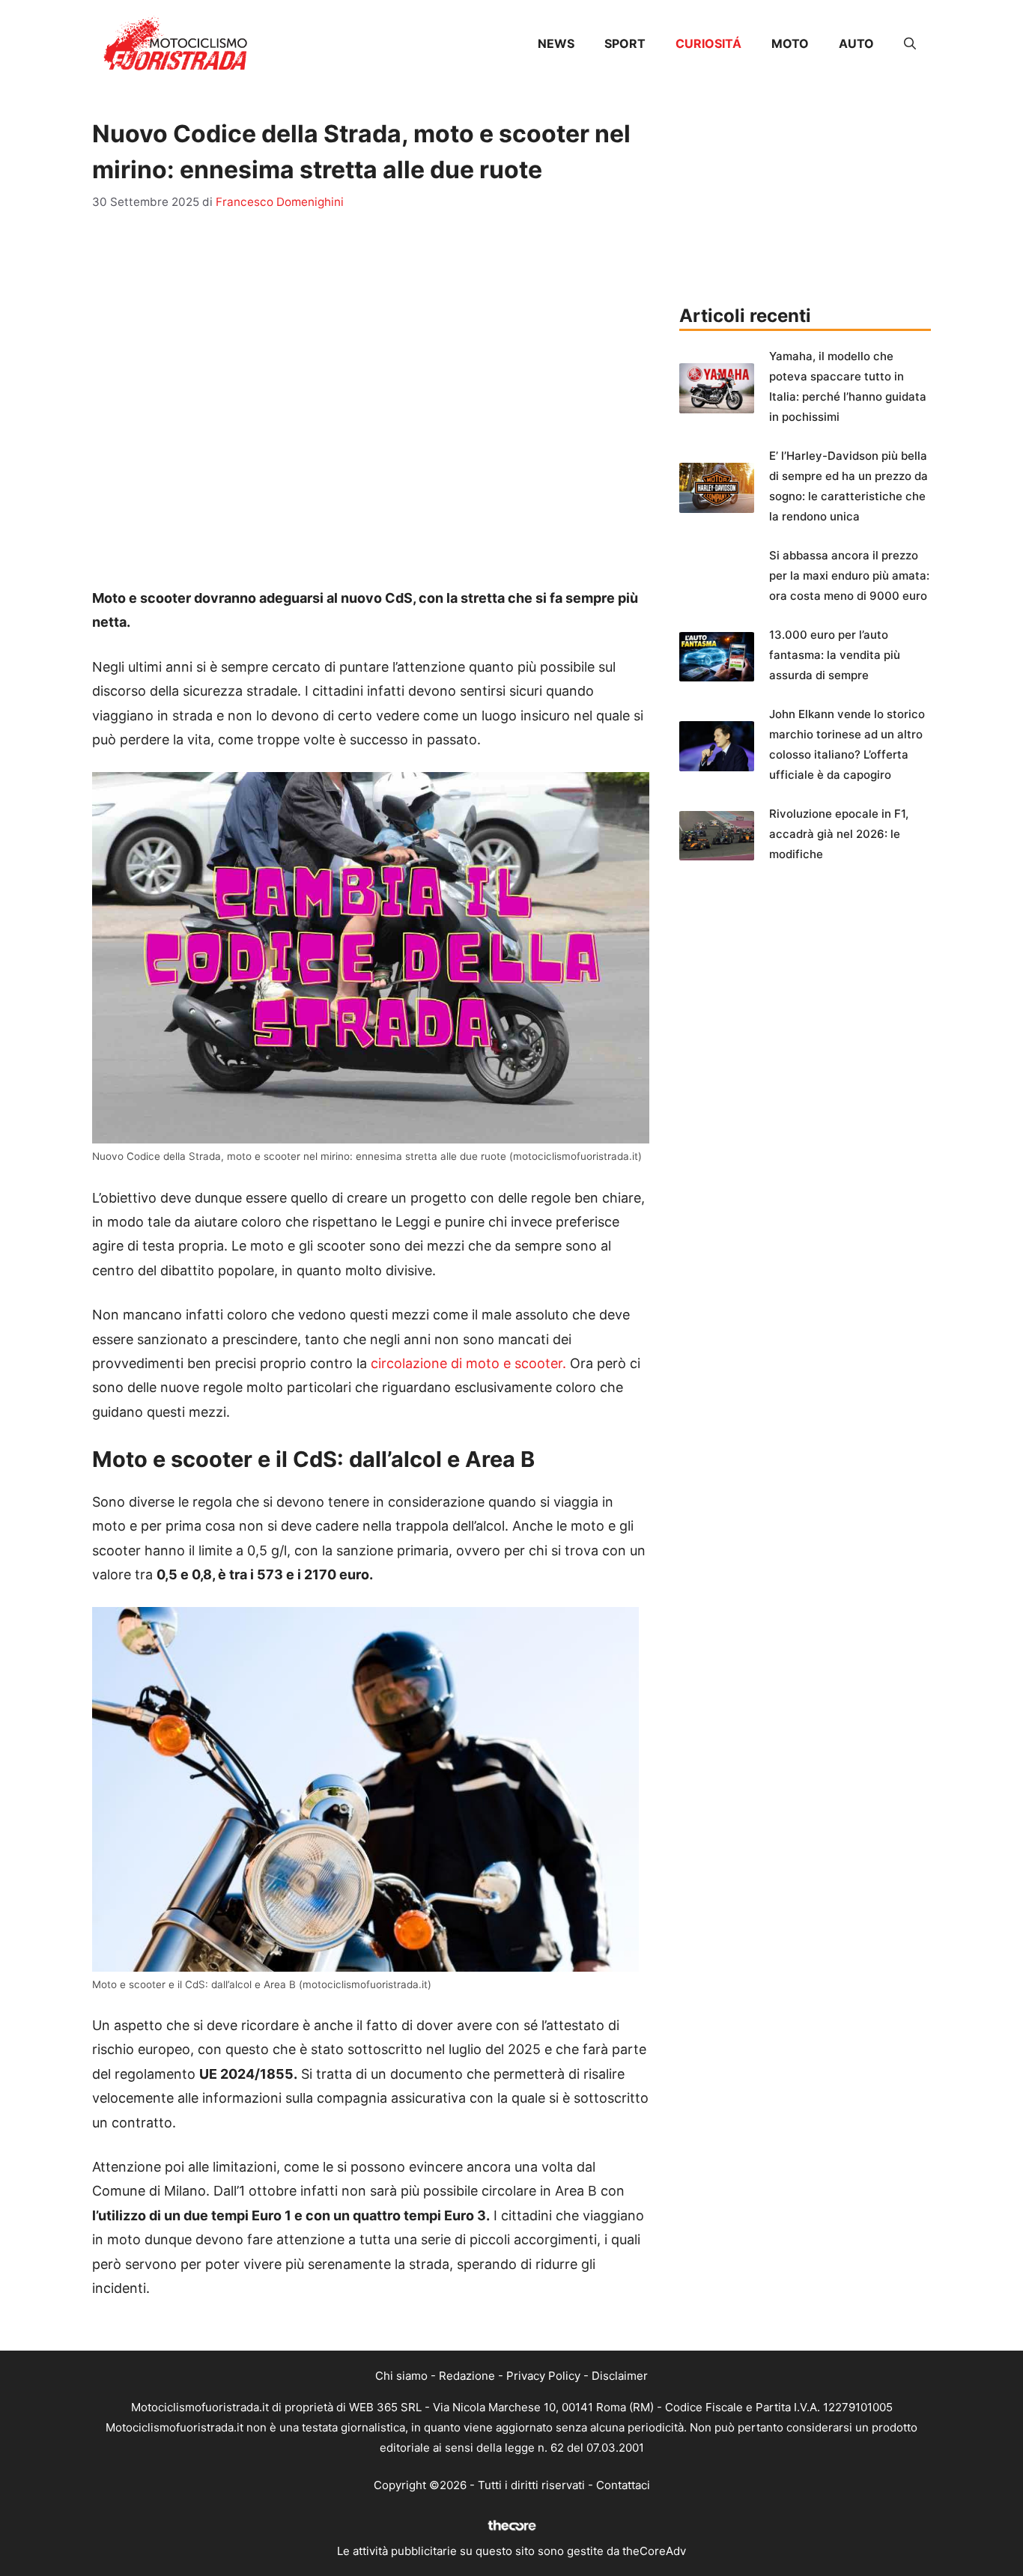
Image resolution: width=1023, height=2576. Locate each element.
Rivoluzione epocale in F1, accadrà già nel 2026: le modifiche (839, 834)
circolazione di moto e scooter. (468, 1363)
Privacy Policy (543, 2376)
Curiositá (708, 43)
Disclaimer (620, 2376)
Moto (790, 43)
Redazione (467, 2376)
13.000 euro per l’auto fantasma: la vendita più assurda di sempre (835, 655)
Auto (856, 43)
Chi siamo (401, 2376)
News (556, 43)
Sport (625, 43)
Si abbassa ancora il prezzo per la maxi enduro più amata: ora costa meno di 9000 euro (849, 575)
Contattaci (623, 2485)
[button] (910, 43)
